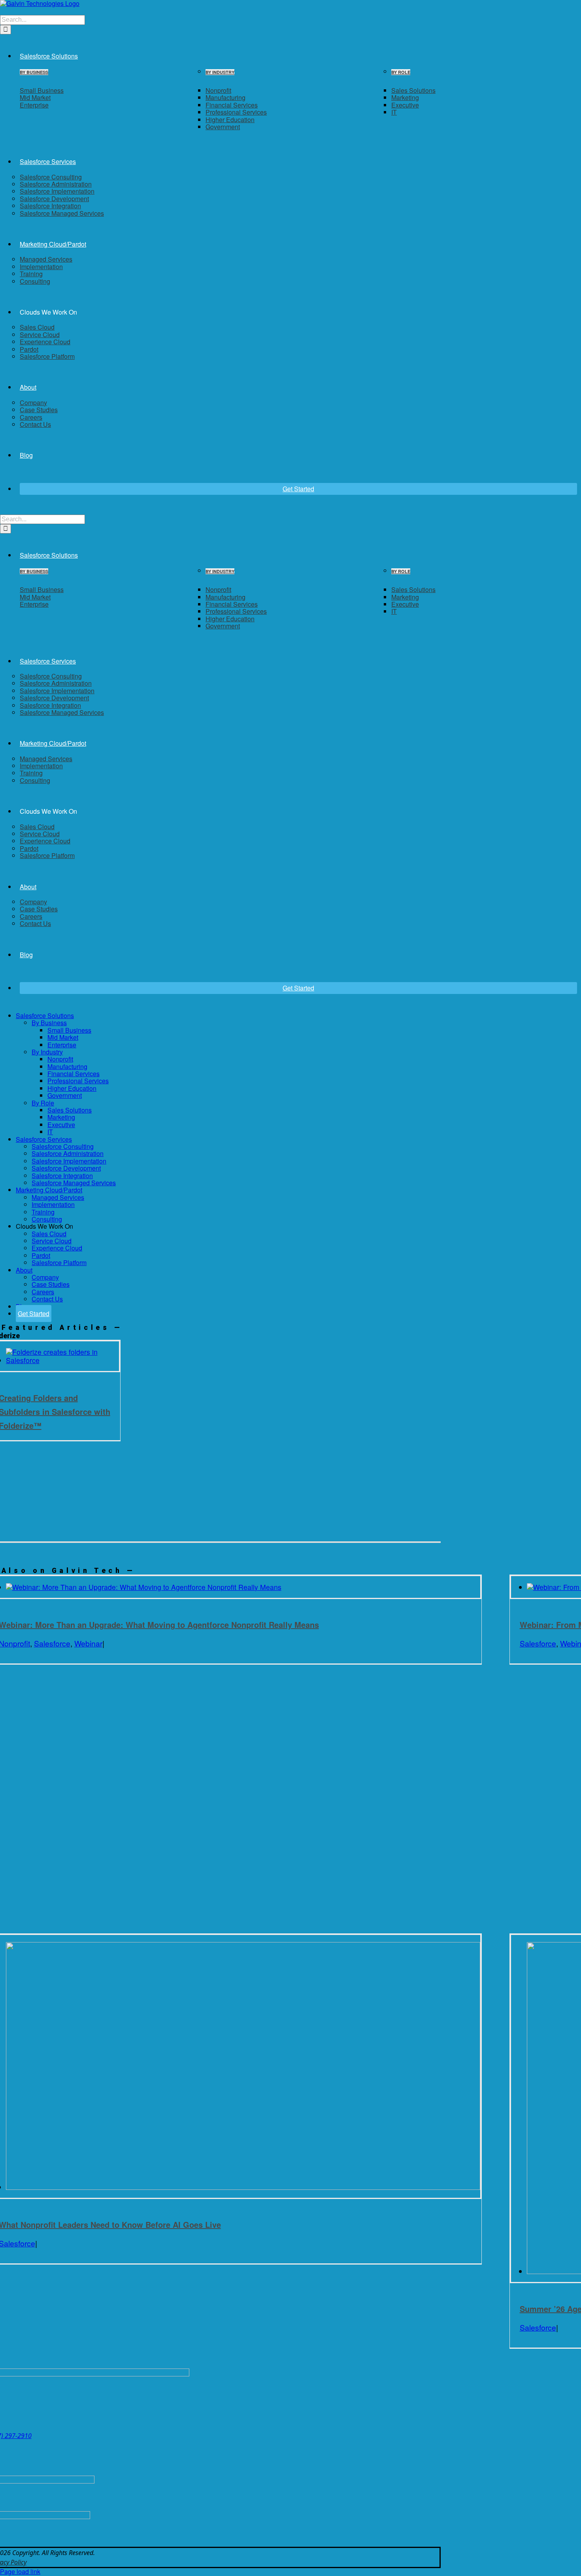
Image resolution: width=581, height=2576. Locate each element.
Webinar (88, 1643)
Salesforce (52, 1643)
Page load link (20, 2571)
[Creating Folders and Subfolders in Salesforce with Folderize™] (63, 1360)
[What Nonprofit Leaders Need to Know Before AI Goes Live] (243, 2187)
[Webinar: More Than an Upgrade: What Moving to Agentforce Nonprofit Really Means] (144, 1587)
